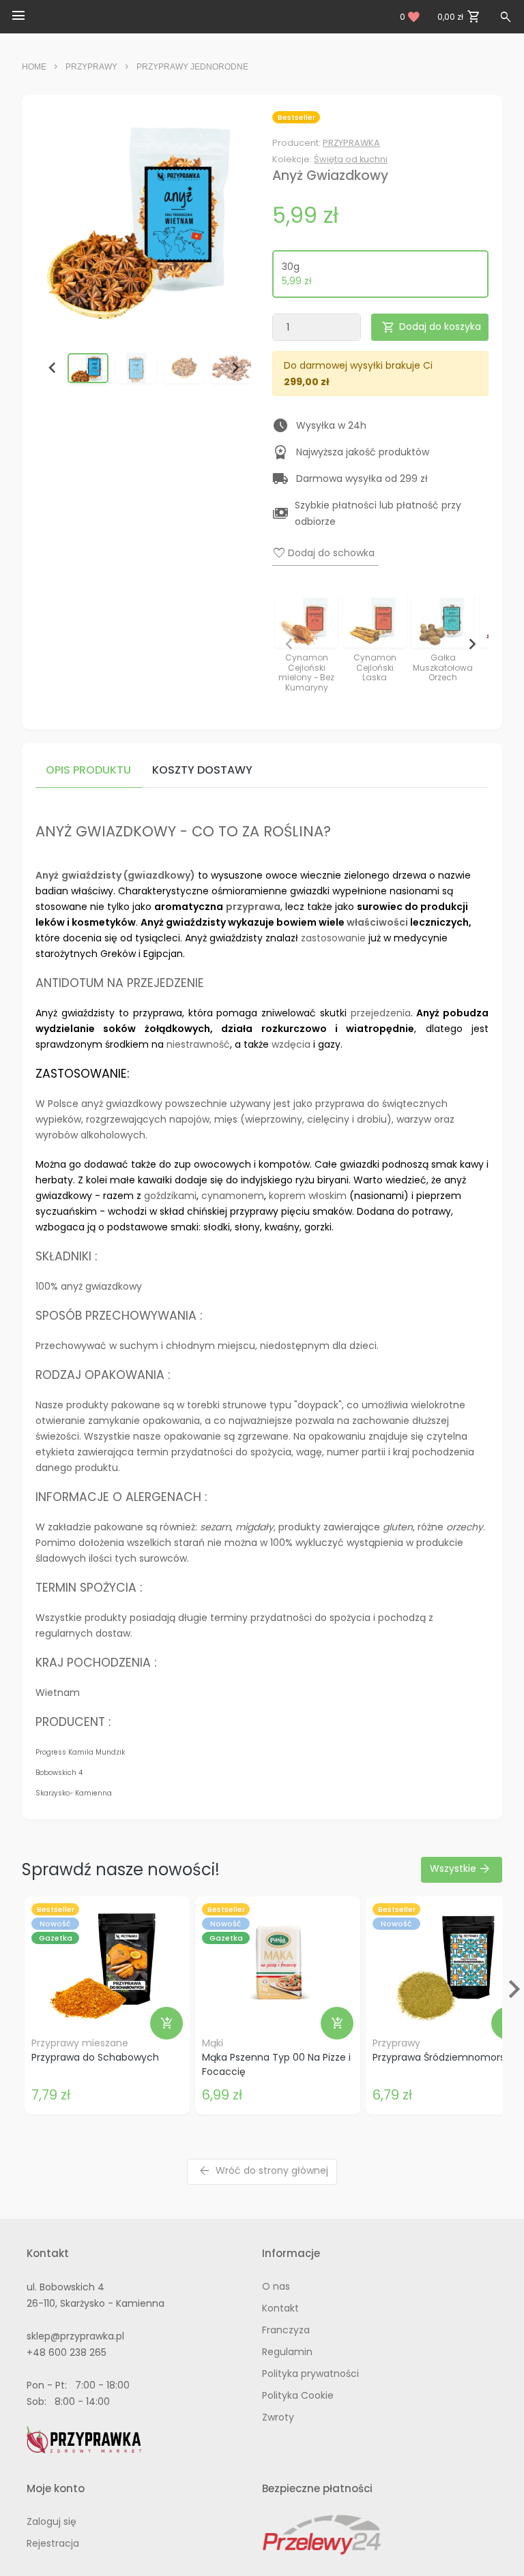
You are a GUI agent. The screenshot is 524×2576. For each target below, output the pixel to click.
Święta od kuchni (351, 159)
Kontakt (280, 2308)
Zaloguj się (52, 2521)
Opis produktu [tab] (88, 770)
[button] (88, 368)
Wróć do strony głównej (263, 2171)
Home (34, 67)
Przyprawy (91, 67)
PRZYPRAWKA (351, 143)
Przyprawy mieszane (80, 2043)
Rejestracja (53, 2543)
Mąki (213, 2043)
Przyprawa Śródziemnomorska (444, 2057)
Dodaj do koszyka (431, 328)
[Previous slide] (289, 644)
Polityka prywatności (310, 2374)
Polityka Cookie (298, 2395)
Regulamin (287, 2352)
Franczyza (286, 2330)
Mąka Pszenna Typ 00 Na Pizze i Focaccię (276, 2064)
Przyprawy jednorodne (192, 67)
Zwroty (278, 2417)
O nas (276, 2286)
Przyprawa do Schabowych (95, 2057)
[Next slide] (235, 368)
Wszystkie (461, 1869)
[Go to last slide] (53, 368)
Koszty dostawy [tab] (202, 770)
